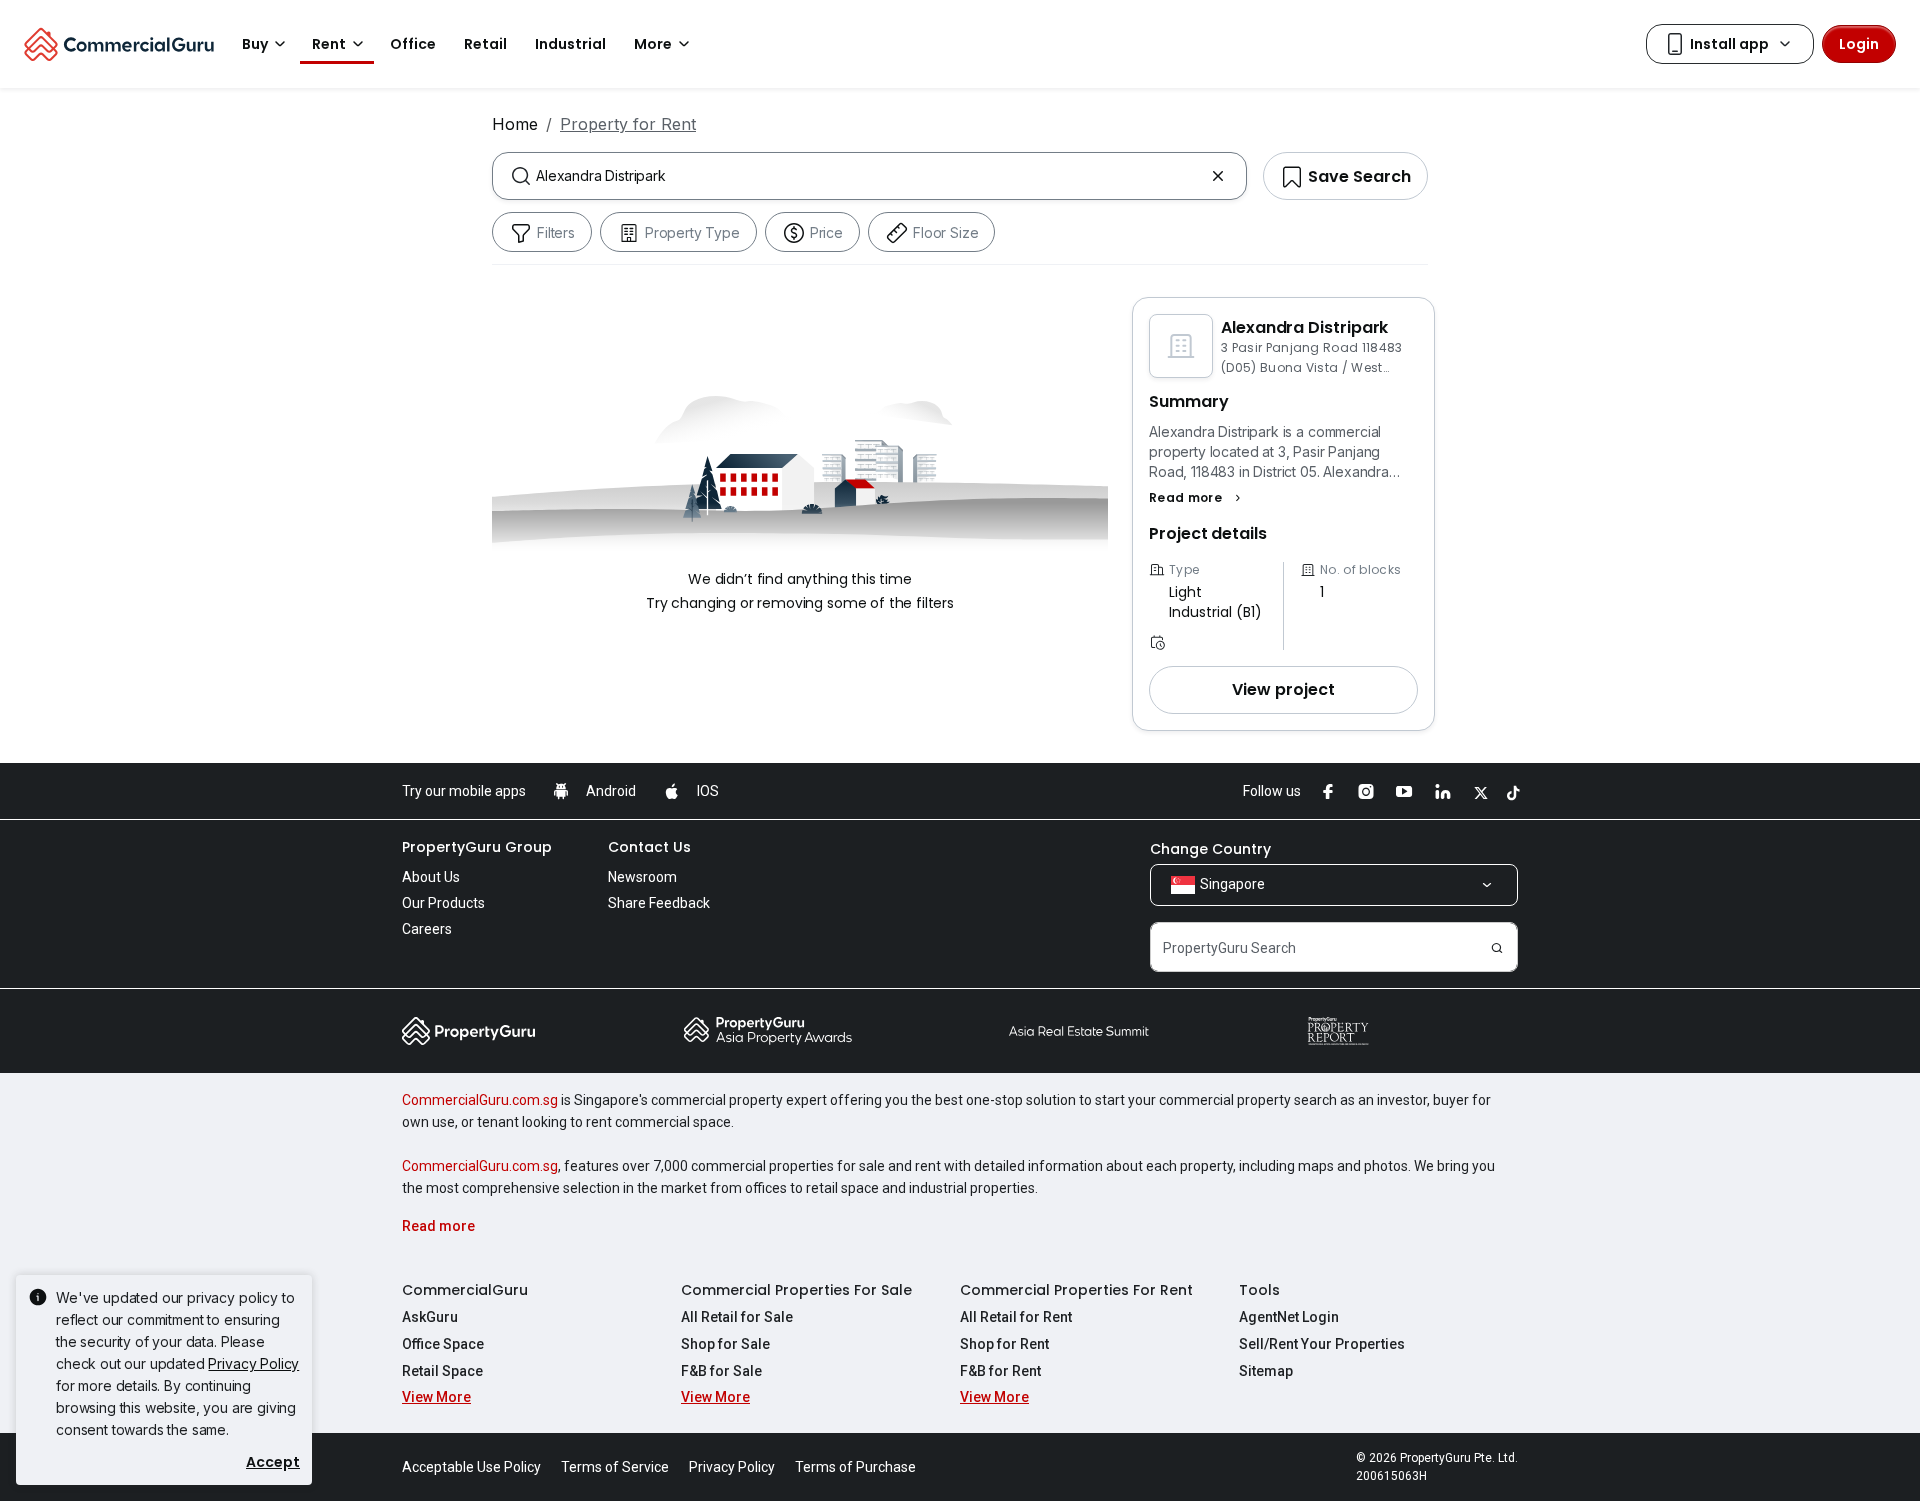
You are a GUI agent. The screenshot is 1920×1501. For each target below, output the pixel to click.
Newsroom (642, 877)
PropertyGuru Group (477, 847)
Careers (427, 929)
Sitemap (1266, 1371)
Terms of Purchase (855, 1467)
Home (515, 124)
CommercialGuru (465, 1290)
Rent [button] (329, 44)
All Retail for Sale (737, 1317)
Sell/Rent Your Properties (1322, 1344)
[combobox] (869, 176)
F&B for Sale (721, 1371)
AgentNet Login (1289, 1317)
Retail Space (442, 1371)
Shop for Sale (725, 1344)
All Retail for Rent (1016, 1317)
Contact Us (649, 847)
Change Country (1210, 849)
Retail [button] (485, 44)
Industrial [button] (570, 44)
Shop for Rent (1004, 1344)
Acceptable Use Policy (471, 1467)
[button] (1197, 498)
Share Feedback (659, 903)
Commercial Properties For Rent (1076, 1290)
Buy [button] (255, 44)
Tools (1259, 1290)
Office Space (443, 1344)
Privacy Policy (253, 1363)
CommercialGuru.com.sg (480, 1100)
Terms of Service (615, 1467)
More (653, 44)
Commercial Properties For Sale (796, 1290)
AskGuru (430, 1317)
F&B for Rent (1000, 1371)
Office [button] (413, 44)
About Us (431, 877)
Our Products (443, 903)
